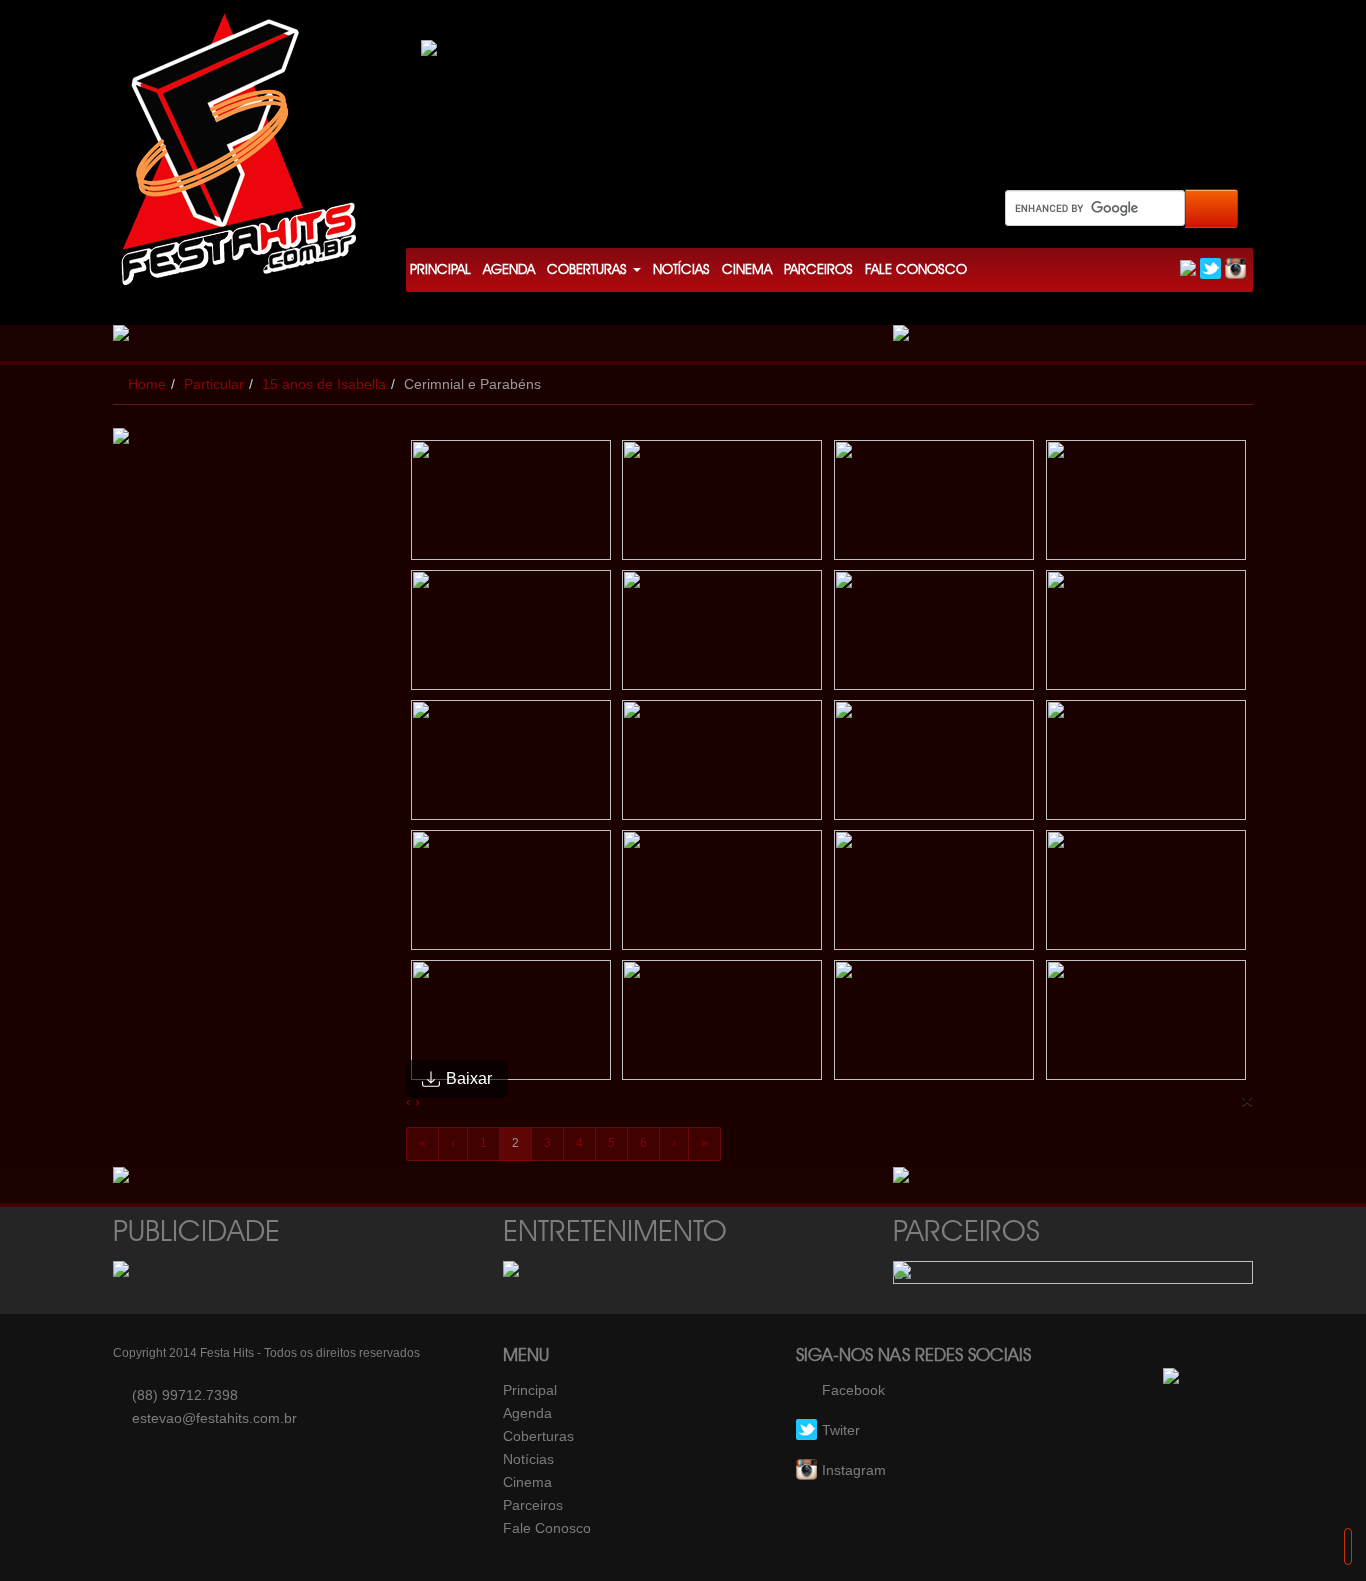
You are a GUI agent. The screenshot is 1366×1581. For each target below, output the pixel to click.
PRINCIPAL (440, 270)
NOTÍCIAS (681, 270)
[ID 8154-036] (1147, 895)
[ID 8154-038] (723, 1025)
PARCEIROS (818, 270)
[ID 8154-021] (512, 505)
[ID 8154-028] (1147, 635)
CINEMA (747, 270)
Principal (530, 1390)
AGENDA (509, 270)
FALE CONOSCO (916, 270)
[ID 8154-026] (723, 635)
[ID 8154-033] (512, 895)
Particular (214, 384)
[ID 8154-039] (935, 1025)
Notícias (528, 1459)
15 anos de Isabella (324, 384)
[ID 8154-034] (723, 895)
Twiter (841, 1430)
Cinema (527, 1482)
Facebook (853, 1390)
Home (147, 384)
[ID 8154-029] (512, 765)
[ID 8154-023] (935, 505)
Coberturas (538, 1436)
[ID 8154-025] (512, 635)
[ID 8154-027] (935, 635)
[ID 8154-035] (935, 895)
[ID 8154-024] (1147, 505)
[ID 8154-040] (1147, 1025)
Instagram (854, 1470)
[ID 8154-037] (512, 1025)
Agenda (527, 1413)
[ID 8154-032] (1147, 765)
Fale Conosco (547, 1528)
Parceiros (533, 1505)
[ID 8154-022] (723, 505)
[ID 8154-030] (723, 765)
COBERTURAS (589, 270)
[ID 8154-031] (935, 765)
